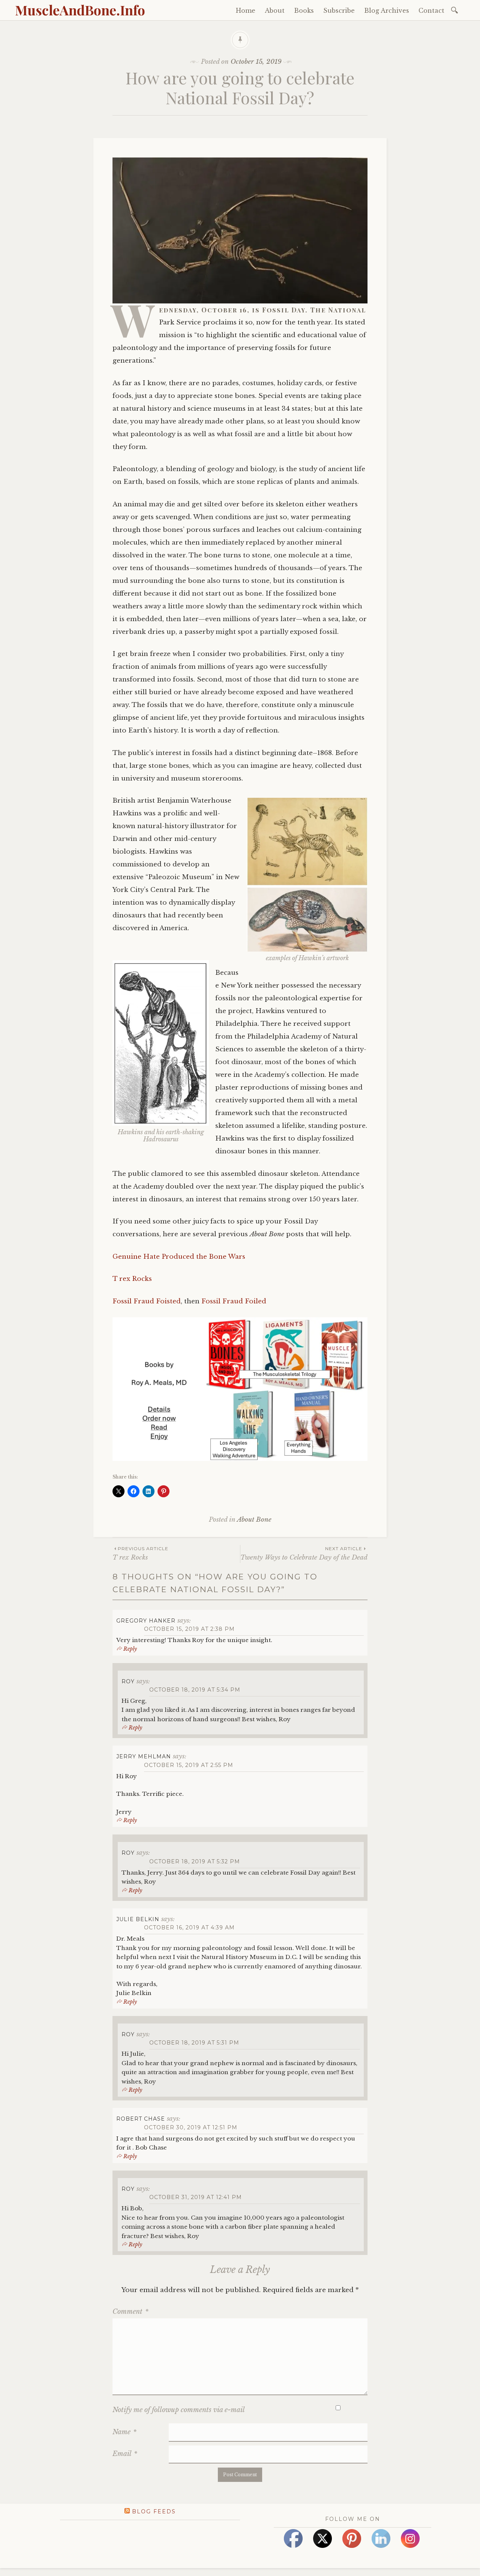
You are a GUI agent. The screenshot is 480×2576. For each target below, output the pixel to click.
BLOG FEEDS (154, 2511)
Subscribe (339, 11)
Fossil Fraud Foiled (234, 1301)
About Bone (254, 1520)
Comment (130, 2312)
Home (246, 11)
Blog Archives (387, 11)
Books (304, 11)
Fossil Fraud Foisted (147, 1301)
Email (125, 2454)
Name (124, 2432)
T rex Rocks (132, 1279)
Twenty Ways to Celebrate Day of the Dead (304, 1553)
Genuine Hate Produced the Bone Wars (179, 1257)
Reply (130, 1649)
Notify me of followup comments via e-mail (179, 2410)
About (275, 11)
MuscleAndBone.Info (80, 10)
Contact (431, 11)
